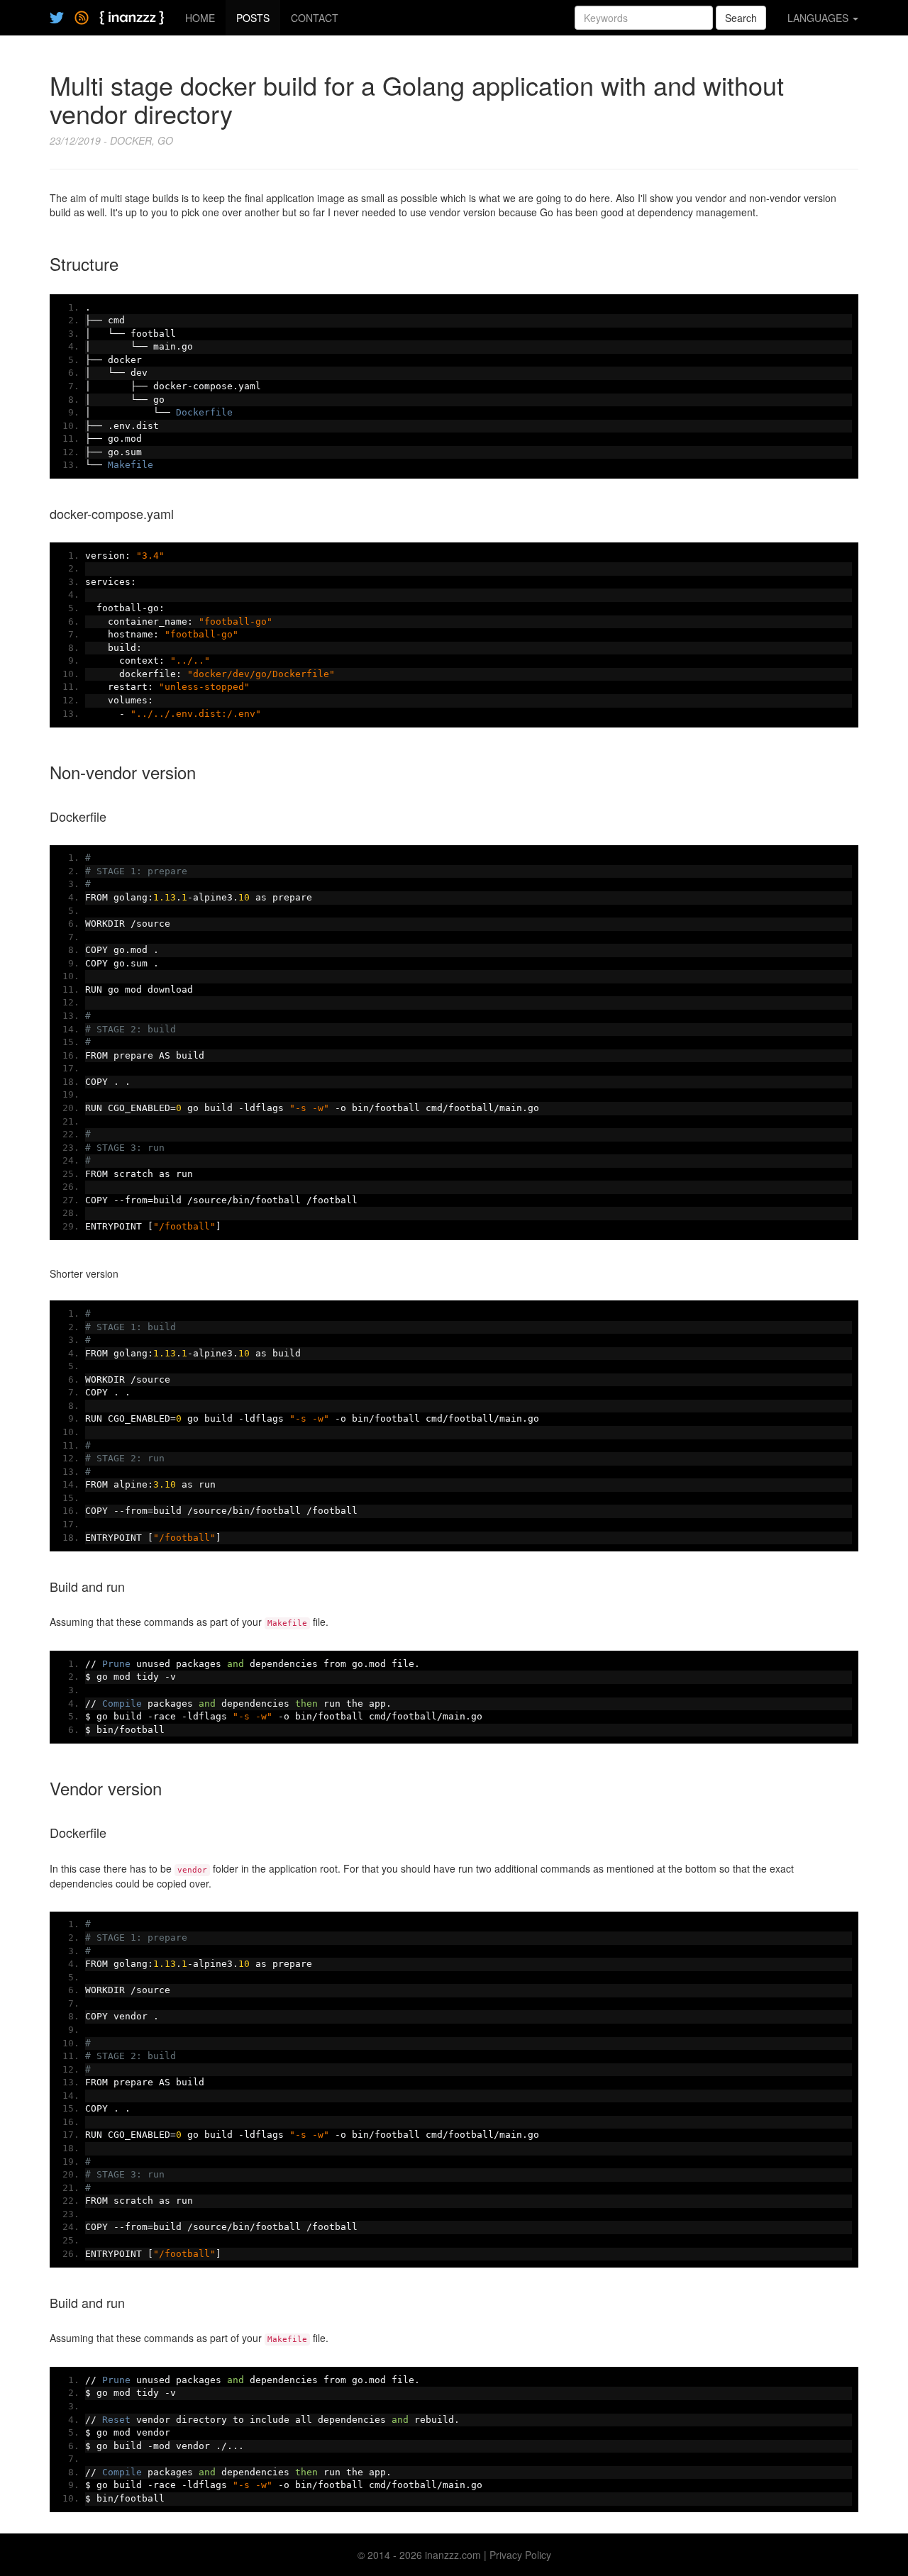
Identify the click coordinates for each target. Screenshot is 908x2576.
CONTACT (315, 18)
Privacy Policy (520, 2555)
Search (741, 18)
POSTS (253, 18)
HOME (200, 18)
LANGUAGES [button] (819, 18)
